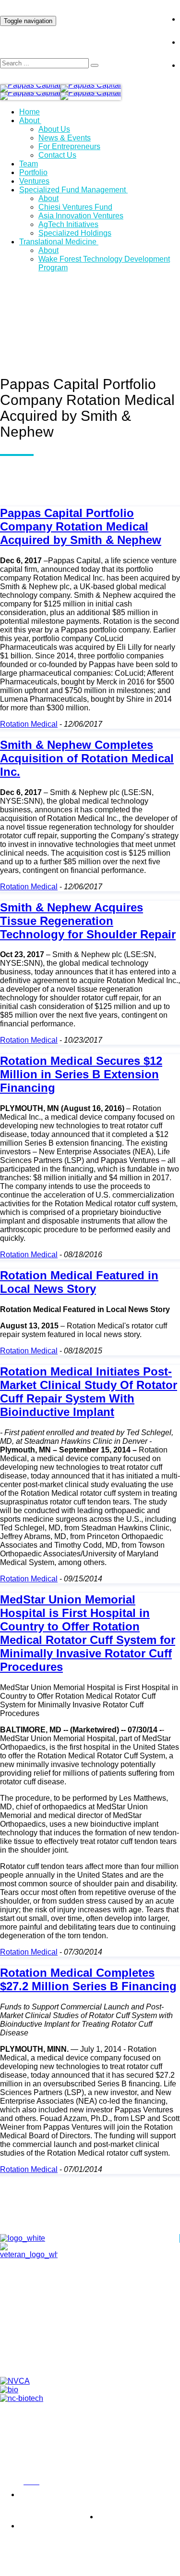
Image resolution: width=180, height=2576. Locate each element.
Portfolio (33, 172)
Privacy (10, 2482)
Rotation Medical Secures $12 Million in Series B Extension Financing (81, 1074)
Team (29, 164)
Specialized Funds (100, 2359)
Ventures (34, 181)
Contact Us (57, 155)
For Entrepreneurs (69, 146)
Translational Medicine (58, 242)
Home (30, 112)
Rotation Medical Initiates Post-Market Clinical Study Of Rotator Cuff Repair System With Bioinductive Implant (89, 1392)
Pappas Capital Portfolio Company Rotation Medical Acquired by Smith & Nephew (81, 526)
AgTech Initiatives (68, 224)
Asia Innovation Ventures (81, 216)
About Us (54, 129)
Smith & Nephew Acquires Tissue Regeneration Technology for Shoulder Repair (88, 921)
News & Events (65, 138)
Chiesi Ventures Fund (75, 207)
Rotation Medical (29, 724)
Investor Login (125, 12)
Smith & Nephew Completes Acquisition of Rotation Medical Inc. (87, 758)
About (29, 120)
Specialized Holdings (75, 233)
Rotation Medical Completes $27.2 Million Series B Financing (88, 1979)
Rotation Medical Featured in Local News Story (79, 1282)
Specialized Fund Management (72, 190)
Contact (100, 2336)
